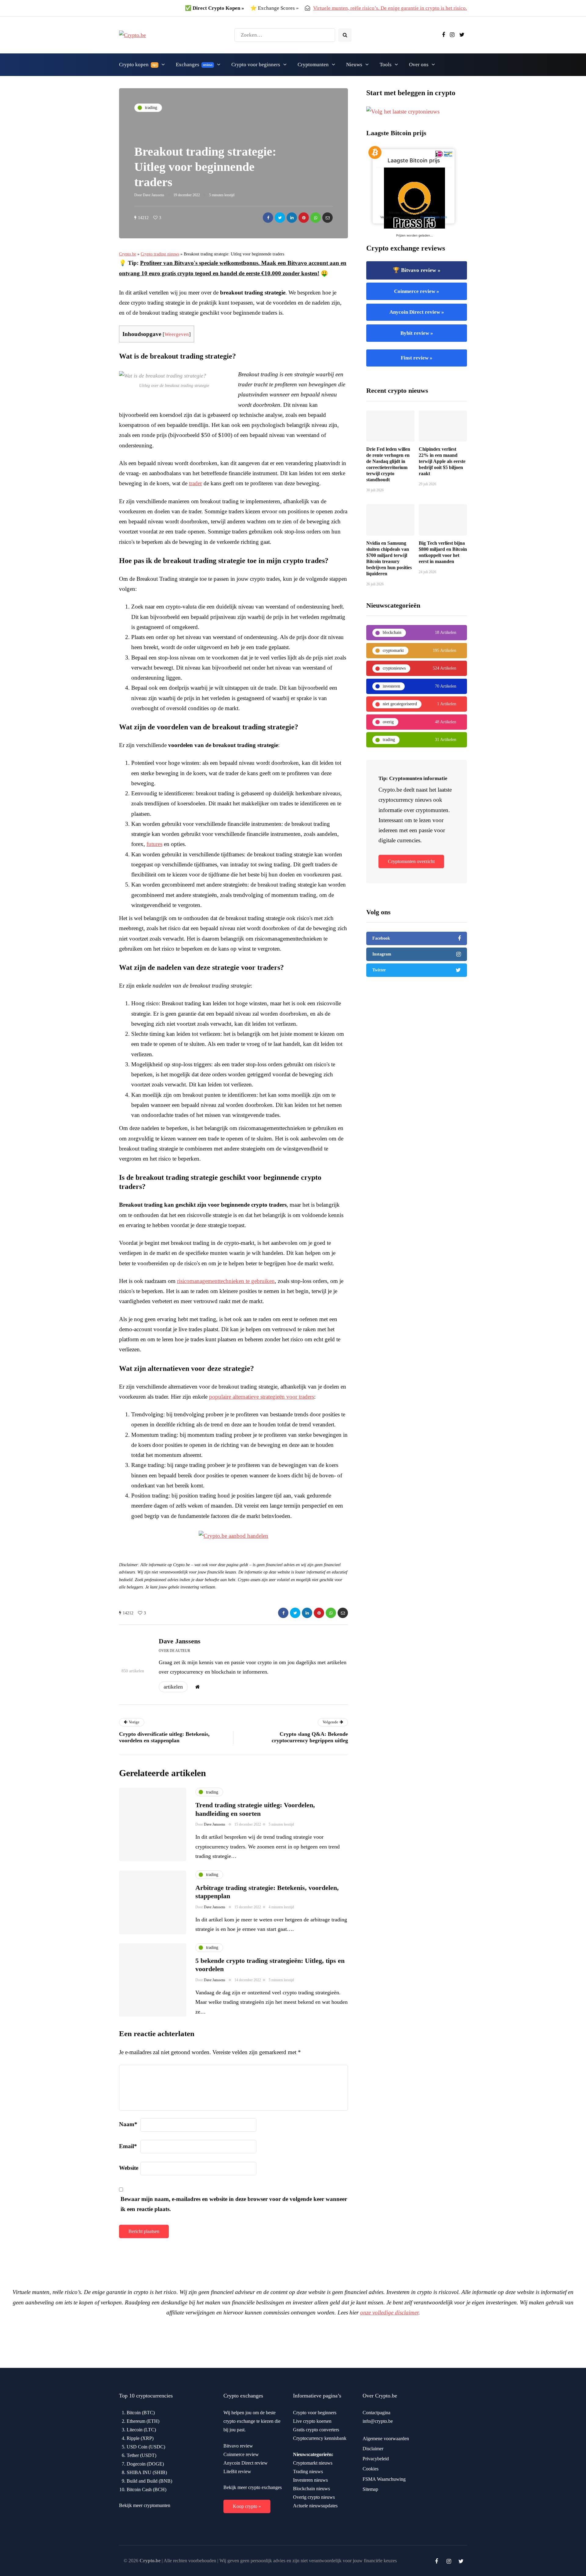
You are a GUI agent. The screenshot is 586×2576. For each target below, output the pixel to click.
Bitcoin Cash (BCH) (146, 2489)
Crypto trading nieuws (160, 254)
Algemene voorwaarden (386, 2439)
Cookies (371, 2469)
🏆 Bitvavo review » (417, 270)
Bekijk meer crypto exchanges (253, 2487)
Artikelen (173, 1687)
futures (154, 844)
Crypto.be (128, 254)
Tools (386, 65)
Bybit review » (417, 333)
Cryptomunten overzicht (411, 861)
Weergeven (177, 334)
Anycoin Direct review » (417, 312)
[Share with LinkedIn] (292, 218)
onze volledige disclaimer (389, 2312)
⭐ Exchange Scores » (275, 8)
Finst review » (417, 358)
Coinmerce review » (417, 291)
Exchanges (194, 65)
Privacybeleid (376, 2459)
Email (128, 2146)
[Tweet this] (280, 218)
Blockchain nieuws (311, 2489)
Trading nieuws (308, 2471)
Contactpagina (376, 2413)
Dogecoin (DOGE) (145, 2464)
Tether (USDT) (141, 2455)
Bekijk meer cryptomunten (145, 2505)
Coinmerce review (241, 2454)
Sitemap (370, 2489)
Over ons (419, 65)
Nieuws (354, 65)
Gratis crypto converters (316, 2430)
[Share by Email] (327, 218)
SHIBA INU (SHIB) (147, 2472)
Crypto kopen (138, 65)
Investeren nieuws (310, 2480)
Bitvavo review (238, 2446)
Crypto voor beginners (256, 65)
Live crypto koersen (312, 2421)
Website (129, 2168)
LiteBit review (237, 2471)
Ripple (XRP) (140, 2438)
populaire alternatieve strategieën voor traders (262, 1397)
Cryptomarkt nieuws (313, 2463)
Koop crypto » (247, 2506)
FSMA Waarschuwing (384, 2479)
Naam (128, 2124)
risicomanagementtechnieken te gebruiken (226, 1281)
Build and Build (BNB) (149, 2481)
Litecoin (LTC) (141, 2430)
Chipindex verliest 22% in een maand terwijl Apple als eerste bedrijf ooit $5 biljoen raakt (442, 461)
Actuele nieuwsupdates (315, 2506)
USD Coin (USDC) (146, 2447)
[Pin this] (304, 218)
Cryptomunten (313, 65)
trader (195, 483)
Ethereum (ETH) (143, 2421)
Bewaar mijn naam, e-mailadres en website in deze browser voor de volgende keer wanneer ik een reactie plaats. (234, 2204)
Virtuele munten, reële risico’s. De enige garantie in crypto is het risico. (390, 8)
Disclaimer (373, 2449)
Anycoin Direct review (246, 2463)
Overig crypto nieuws (314, 2497)
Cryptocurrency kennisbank (320, 2438)
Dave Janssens (154, 195)
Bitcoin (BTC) (141, 2413)
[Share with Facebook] (268, 218)
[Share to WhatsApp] (316, 218)
